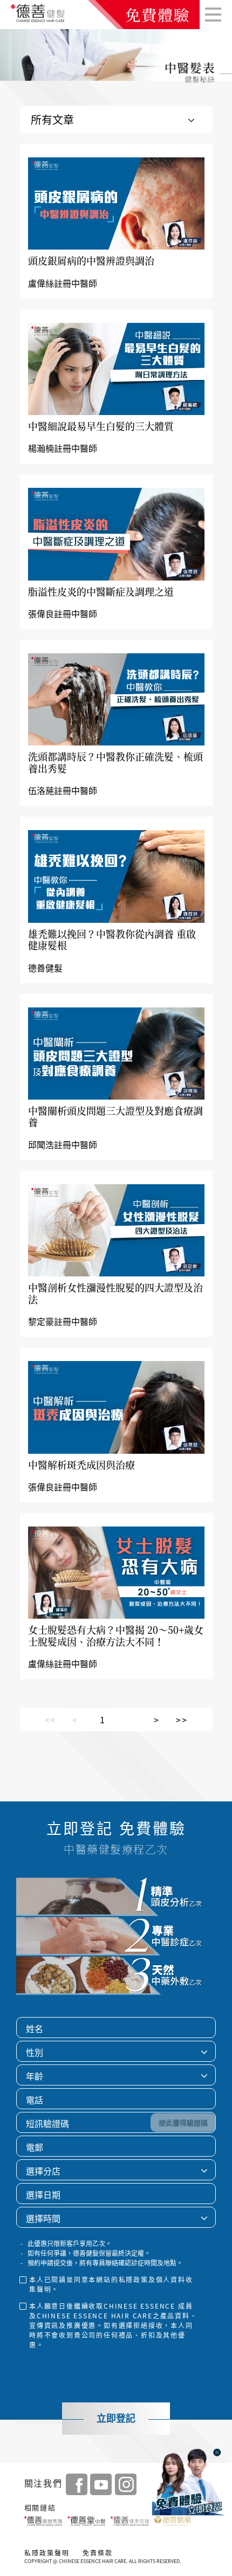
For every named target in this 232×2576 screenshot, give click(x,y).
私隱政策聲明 (47, 2553)
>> (182, 1719)
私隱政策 (134, 2280)
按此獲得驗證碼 (183, 2122)
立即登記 (116, 2419)
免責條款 (98, 2553)
